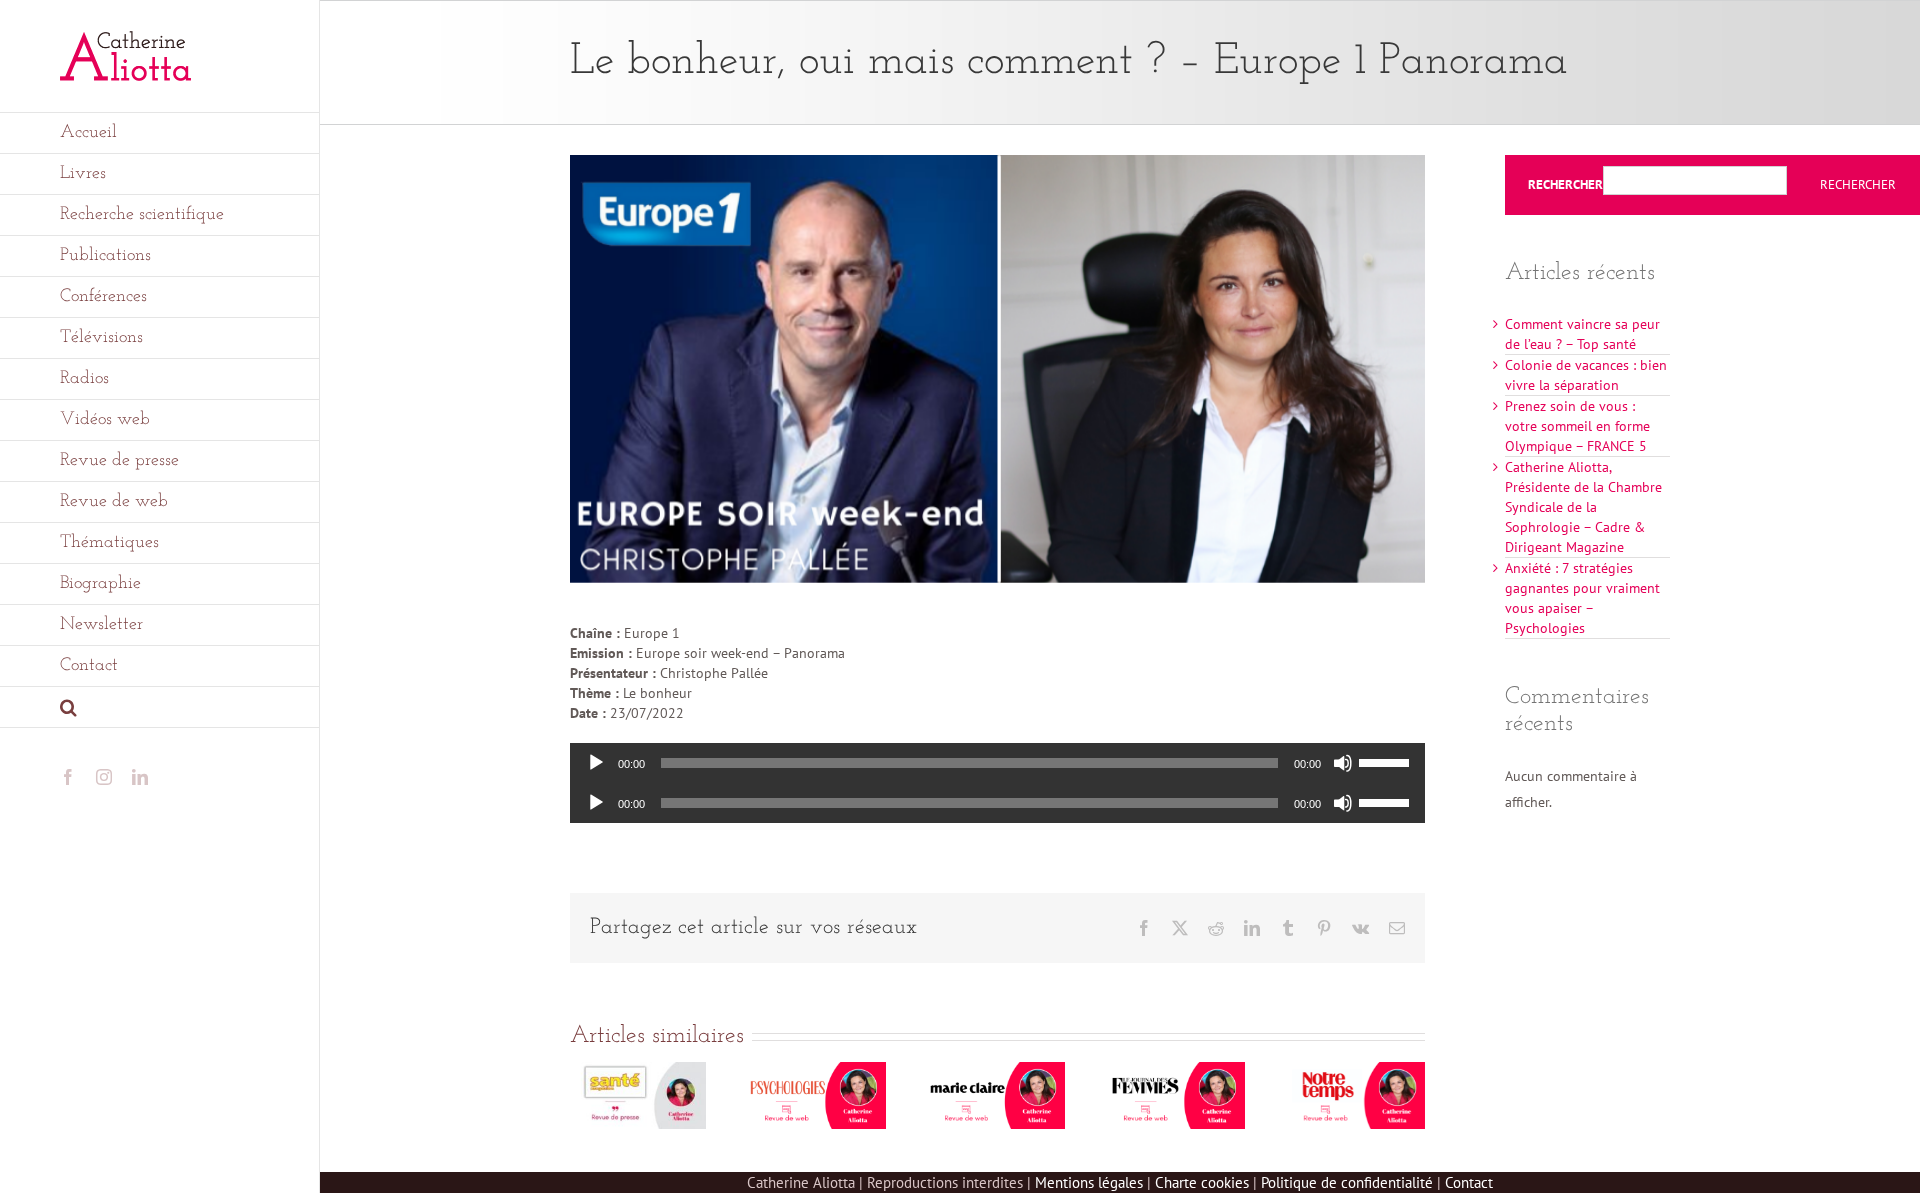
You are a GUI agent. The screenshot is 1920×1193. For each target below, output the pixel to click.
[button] (160, 707)
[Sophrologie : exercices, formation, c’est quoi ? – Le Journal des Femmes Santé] (1177, 1071)
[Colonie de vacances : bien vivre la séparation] (638, 1071)
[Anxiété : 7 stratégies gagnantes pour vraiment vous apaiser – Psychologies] (818, 1071)
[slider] (1387, 761)
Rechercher (1565, 185)
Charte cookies (1202, 1182)
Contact (1469, 1182)
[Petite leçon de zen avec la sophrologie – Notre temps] (1357, 1071)
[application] (997, 763)
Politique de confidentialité (1347, 1182)
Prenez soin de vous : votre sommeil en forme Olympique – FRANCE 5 (1577, 426)
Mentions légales (1089, 1182)
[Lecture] (596, 763)
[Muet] (1343, 763)
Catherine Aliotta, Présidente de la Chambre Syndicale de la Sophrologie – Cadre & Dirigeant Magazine (1583, 507)
